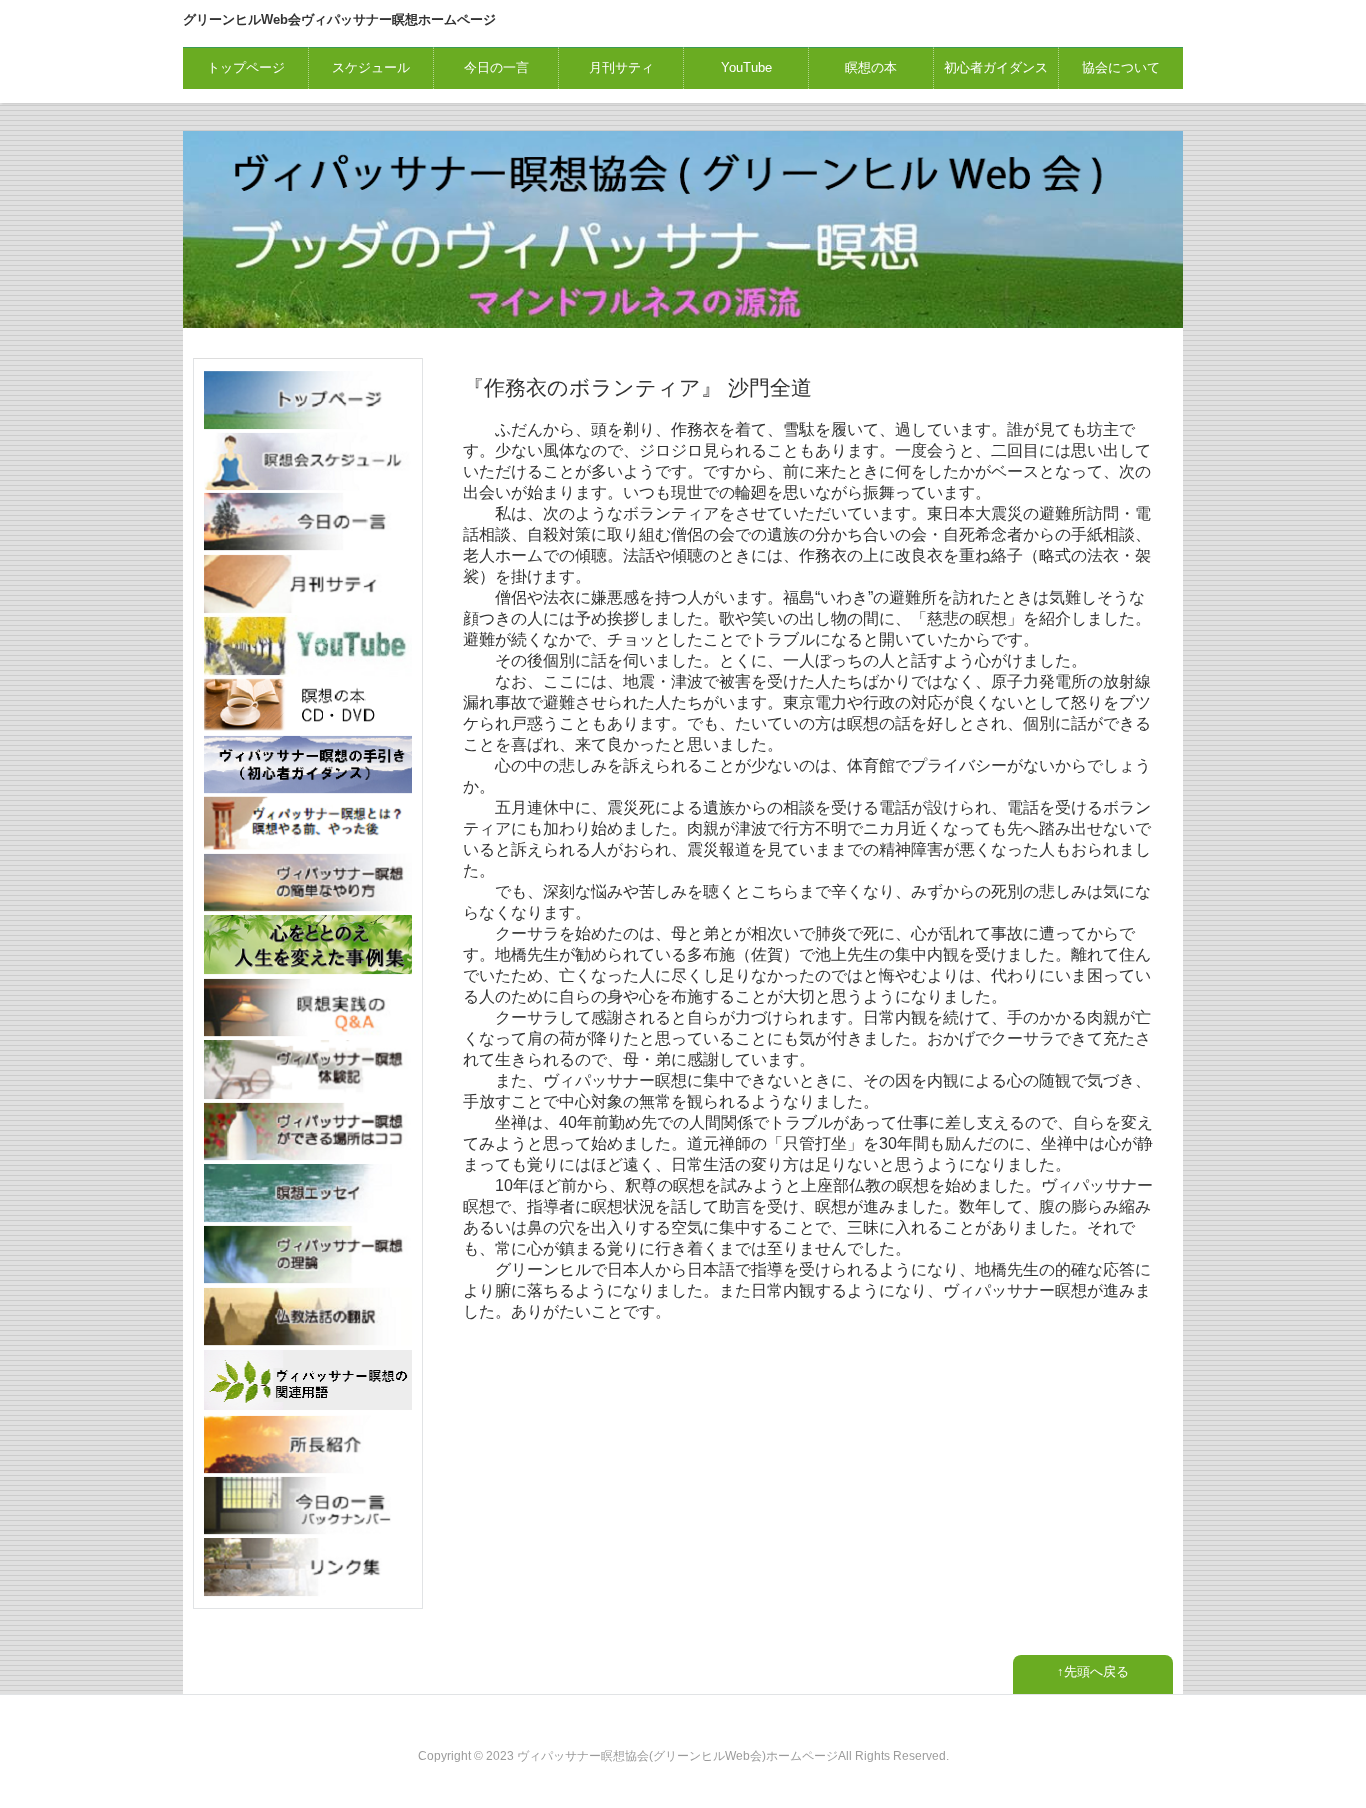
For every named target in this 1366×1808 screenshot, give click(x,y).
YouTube (746, 67)
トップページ (246, 67)
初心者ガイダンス (996, 67)
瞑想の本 (871, 67)
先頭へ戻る (1096, 1671)
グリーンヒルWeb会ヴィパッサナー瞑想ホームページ (339, 19)
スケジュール (371, 67)
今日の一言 (496, 67)
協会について (1121, 67)
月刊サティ (621, 67)
